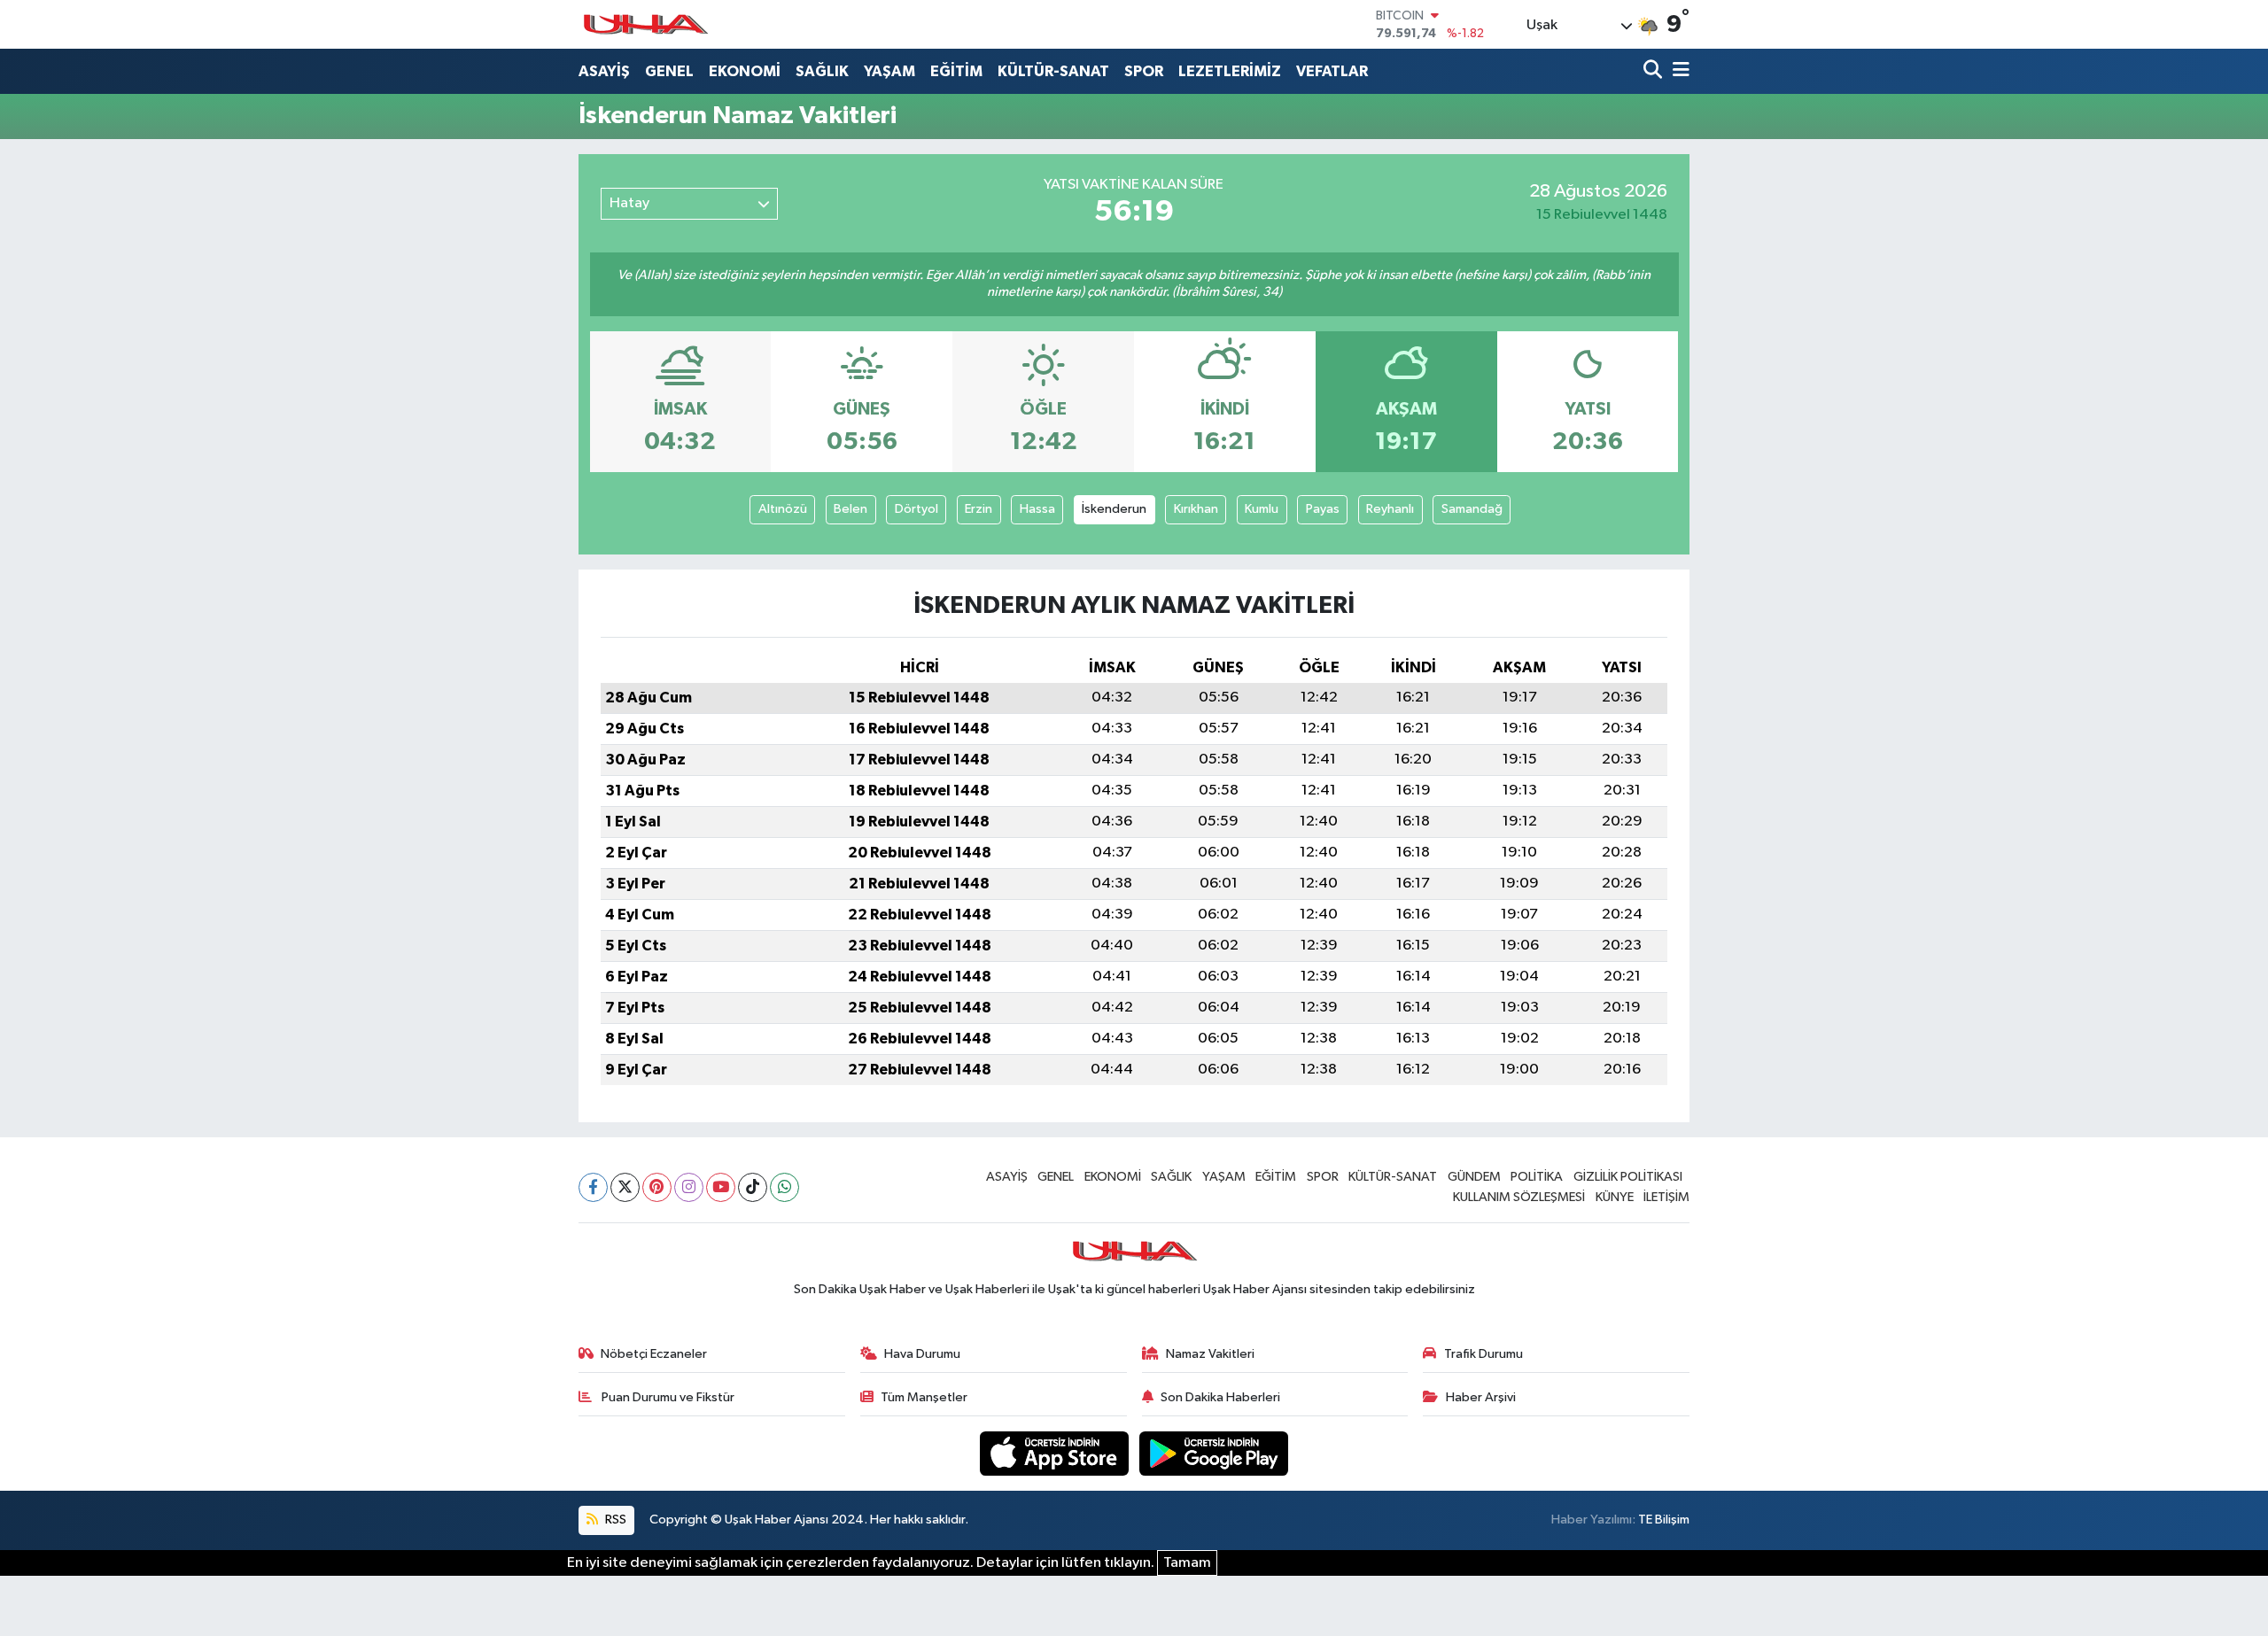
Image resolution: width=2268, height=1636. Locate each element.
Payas (1323, 509)
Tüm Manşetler (924, 1397)
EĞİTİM (956, 71)
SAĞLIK (822, 71)
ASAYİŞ (604, 71)
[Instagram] (689, 1187)
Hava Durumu (922, 1354)
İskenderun (1114, 509)
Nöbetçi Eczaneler (654, 1354)
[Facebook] (593, 1187)
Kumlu (1262, 509)
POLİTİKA (1537, 1177)
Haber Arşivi (1481, 1397)
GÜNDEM (1474, 1177)
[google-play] (1214, 1453)
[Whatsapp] (784, 1187)
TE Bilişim (1664, 1520)
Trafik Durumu (1484, 1354)
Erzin (979, 509)
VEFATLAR (1332, 71)
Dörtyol (917, 509)
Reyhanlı (1390, 509)
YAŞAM (889, 71)
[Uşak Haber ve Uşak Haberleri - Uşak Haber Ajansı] (645, 24)
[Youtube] (721, 1187)
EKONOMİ (745, 71)
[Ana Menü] (1678, 71)
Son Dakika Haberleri (1220, 1397)
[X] (625, 1187)
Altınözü (783, 509)
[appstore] (1056, 1453)
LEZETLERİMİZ (1230, 71)
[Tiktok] (753, 1187)
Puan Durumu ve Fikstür (667, 1397)
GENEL (669, 71)
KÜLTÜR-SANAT (1053, 71)
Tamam (1187, 1563)
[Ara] (1654, 71)
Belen (850, 509)
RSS (614, 1520)
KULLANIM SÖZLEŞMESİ (1519, 1197)
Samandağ (1472, 509)
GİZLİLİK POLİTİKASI (1628, 1177)
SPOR (1144, 71)
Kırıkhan (1196, 509)
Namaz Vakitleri (1210, 1354)
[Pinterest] (657, 1187)
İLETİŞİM (1666, 1197)
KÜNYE (1615, 1197)
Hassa (1037, 509)
